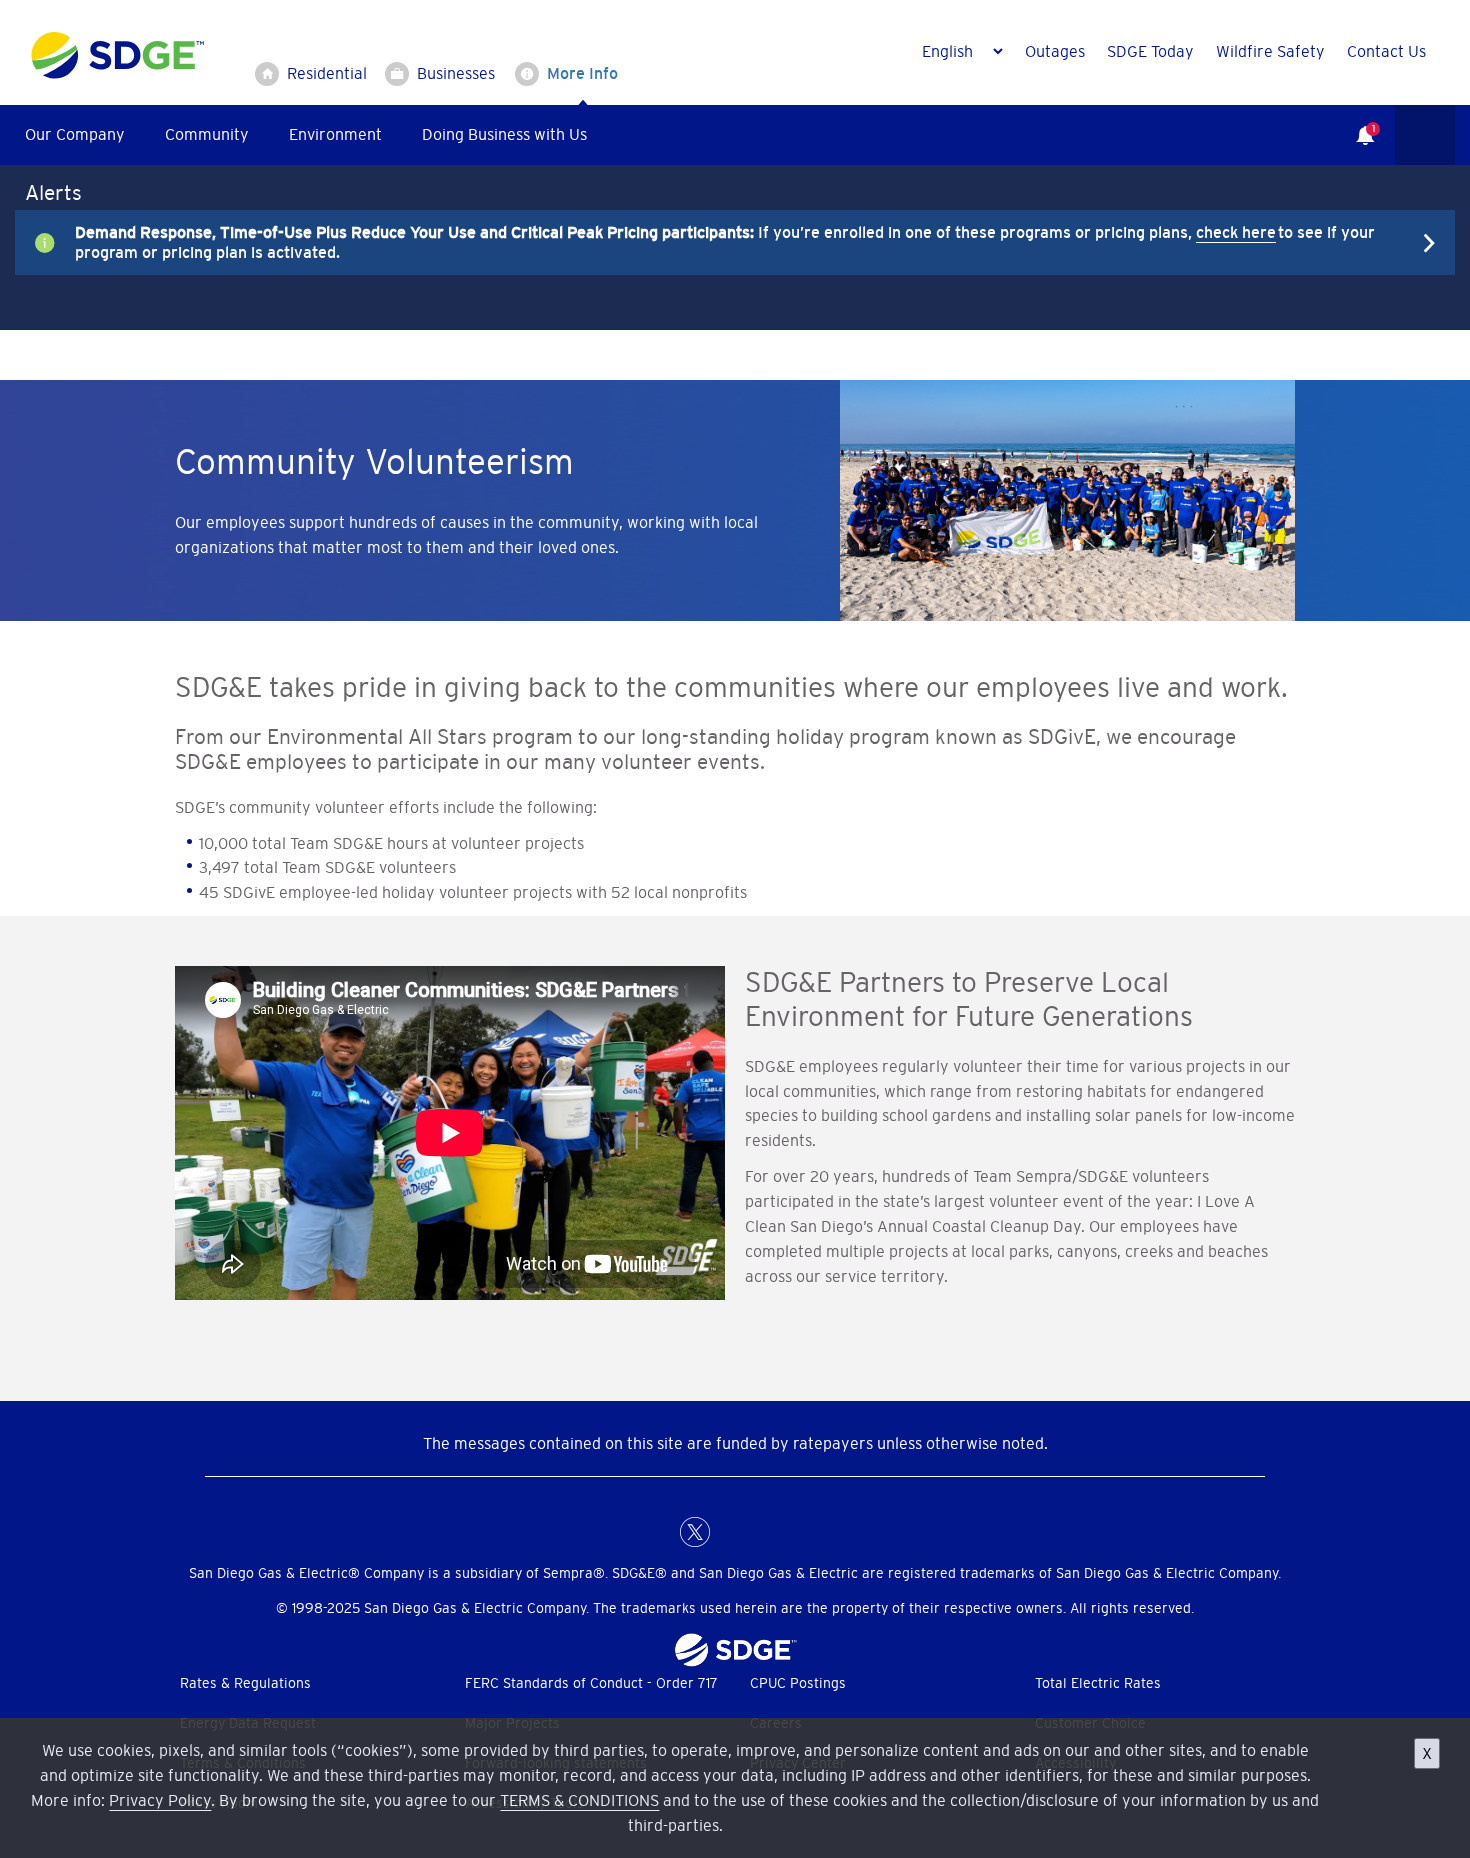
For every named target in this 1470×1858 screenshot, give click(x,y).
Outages (1055, 51)
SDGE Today (1150, 51)
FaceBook (655, 1532)
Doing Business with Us (504, 134)
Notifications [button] (1355, 121)
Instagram (775, 1532)
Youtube (815, 1532)
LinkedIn (735, 1532)
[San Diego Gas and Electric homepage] (117, 74)
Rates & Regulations (245, 1683)
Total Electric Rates (1098, 1683)
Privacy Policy (160, 1800)
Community (207, 134)
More (720, 242)
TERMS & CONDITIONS (579, 1800)
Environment (335, 134)
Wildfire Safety (1270, 51)
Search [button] (1425, 135)
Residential (327, 73)
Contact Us (1386, 51)
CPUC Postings (798, 1683)
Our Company (75, 134)
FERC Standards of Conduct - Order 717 (591, 1683)
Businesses (456, 73)
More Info (582, 73)
